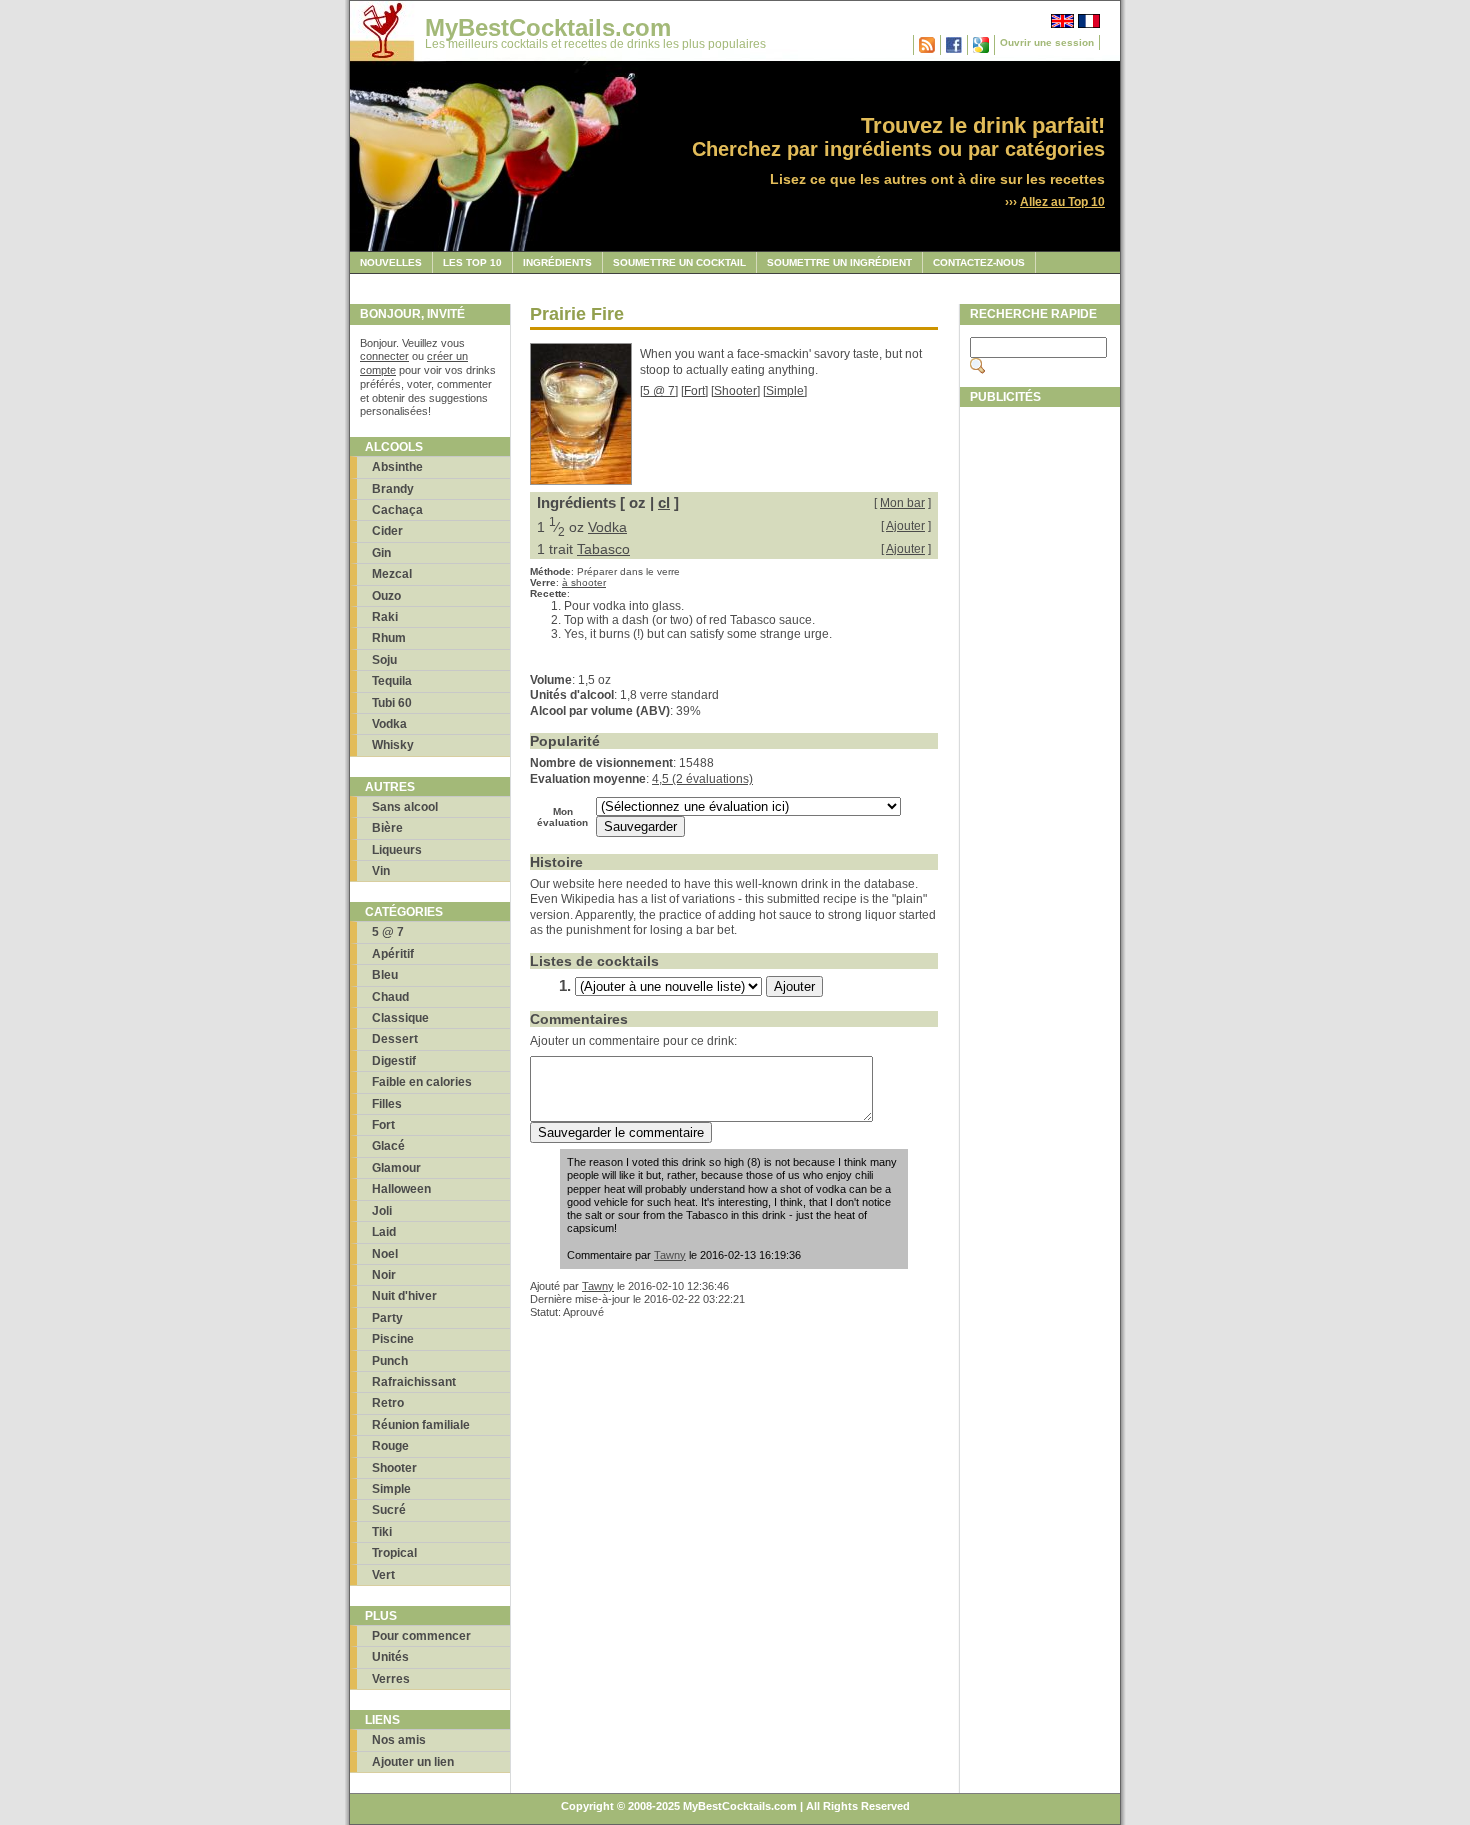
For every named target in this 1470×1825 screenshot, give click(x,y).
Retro (388, 1403)
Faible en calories (422, 1082)
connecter (384, 356)
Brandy (393, 489)
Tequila (392, 681)
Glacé (388, 1146)
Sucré (389, 1510)
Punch (390, 1361)
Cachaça (397, 510)
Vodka (389, 724)
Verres (391, 1679)
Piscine (393, 1339)
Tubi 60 (392, 703)
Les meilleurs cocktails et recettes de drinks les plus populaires (595, 44)
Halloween (401, 1189)
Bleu (385, 975)
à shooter (584, 582)
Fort (383, 1125)
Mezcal (392, 574)
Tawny (670, 1255)
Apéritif (393, 954)
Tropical (394, 1553)
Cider (387, 531)
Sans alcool (405, 807)
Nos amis (399, 1740)
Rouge (390, 1446)
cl (664, 502)
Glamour (396, 1168)
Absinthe (397, 467)
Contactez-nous (979, 262)
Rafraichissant (414, 1382)
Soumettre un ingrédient (839, 262)
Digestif (394, 1061)
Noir (384, 1275)
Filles (387, 1104)
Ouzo (386, 596)
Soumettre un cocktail (679, 262)
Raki (385, 617)
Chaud (390, 997)
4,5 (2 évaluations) (702, 779)
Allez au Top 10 (1062, 202)
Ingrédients (557, 262)
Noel (385, 1254)
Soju (384, 660)
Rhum (389, 638)
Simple (391, 1489)
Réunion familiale (421, 1425)
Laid (384, 1232)
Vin (381, 871)
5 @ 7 (388, 932)
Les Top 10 (472, 262)
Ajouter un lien (413, 1762)
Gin (381, 553)
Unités (390, 1657)
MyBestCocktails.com (548, 27)
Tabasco (603, 549)
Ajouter (905, 526)
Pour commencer (421, 1636)
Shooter (394, 1468)
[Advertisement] (1040, 717)
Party (387, 1318)
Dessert (395, 1039)
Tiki (382, 1532)
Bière (387, 828)
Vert (383, 1575)
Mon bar (902, 503)
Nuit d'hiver (404, 1296)
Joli (382, 1211)
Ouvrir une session (1047, 42)
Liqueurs (397, 850)
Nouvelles (391, 262)
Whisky (393, 745)
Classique (400, 1018)
